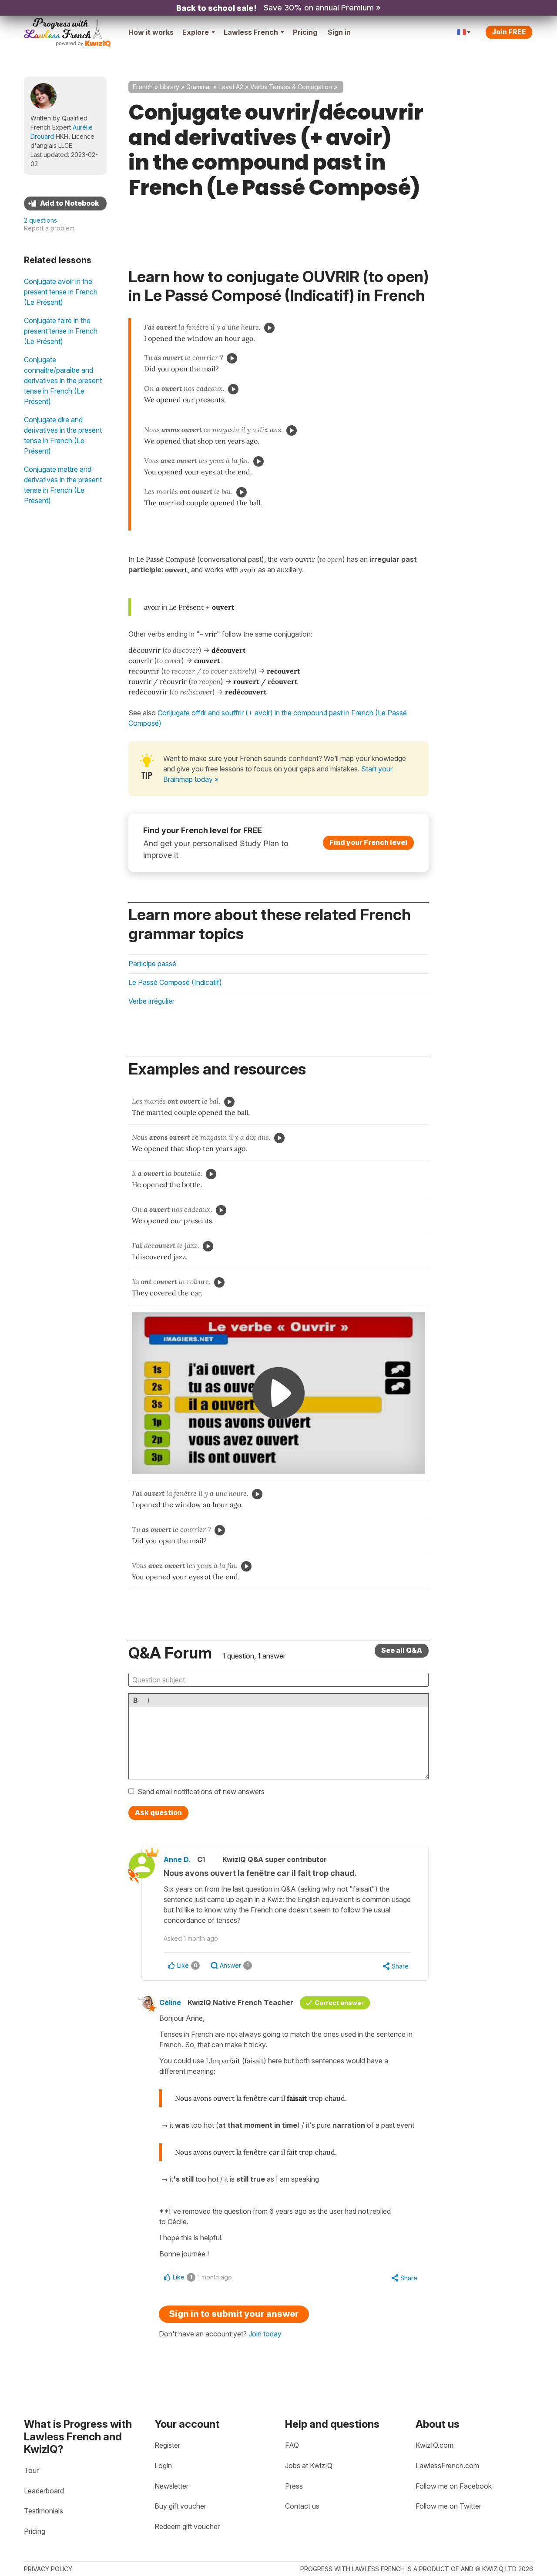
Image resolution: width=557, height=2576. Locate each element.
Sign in (339, 32)
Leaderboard (44, 2491)
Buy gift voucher (180, 2506)
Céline (170, 2002)
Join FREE (509, 32)
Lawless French (251, 32)
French (143, 87)
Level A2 (231, 87)
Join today (265, 2334)
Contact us (302, 2506)
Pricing (305, 32)
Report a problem (49, 228)
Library (169, 87)
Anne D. (177, 1859)
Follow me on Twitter (448, 2506)
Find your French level (368, 842)
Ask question (158, 1812)
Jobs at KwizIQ (309, 2466)
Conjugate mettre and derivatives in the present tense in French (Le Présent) (63, 485)
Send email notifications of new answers (201, 1792)
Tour (31, 2470)
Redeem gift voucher (187, 2526)
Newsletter (171, 2486)
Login (163, 2466)
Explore (196, 32)
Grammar (199, 87)
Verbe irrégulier (151, 1001)
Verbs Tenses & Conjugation (291, 87)
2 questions (40, 220)
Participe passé (152, 964)
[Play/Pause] (269, 328)
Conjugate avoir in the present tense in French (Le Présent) (61, 292)
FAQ (292, 2445)
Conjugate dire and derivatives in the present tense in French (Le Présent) (63, 435)
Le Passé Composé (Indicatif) (175, 982)
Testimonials (44, 2511)
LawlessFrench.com (447, 2466)
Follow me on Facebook (454, 2486)
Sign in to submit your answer (234, 2314)
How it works (151, 32)
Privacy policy (48, 2569)
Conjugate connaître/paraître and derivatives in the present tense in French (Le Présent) (63, 380)
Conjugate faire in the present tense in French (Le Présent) (61, 331)
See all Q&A (402, 1650)
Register (167, 2445)
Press (294, 2486)
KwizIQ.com (435, 2445)
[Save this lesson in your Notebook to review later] (65, 204)
